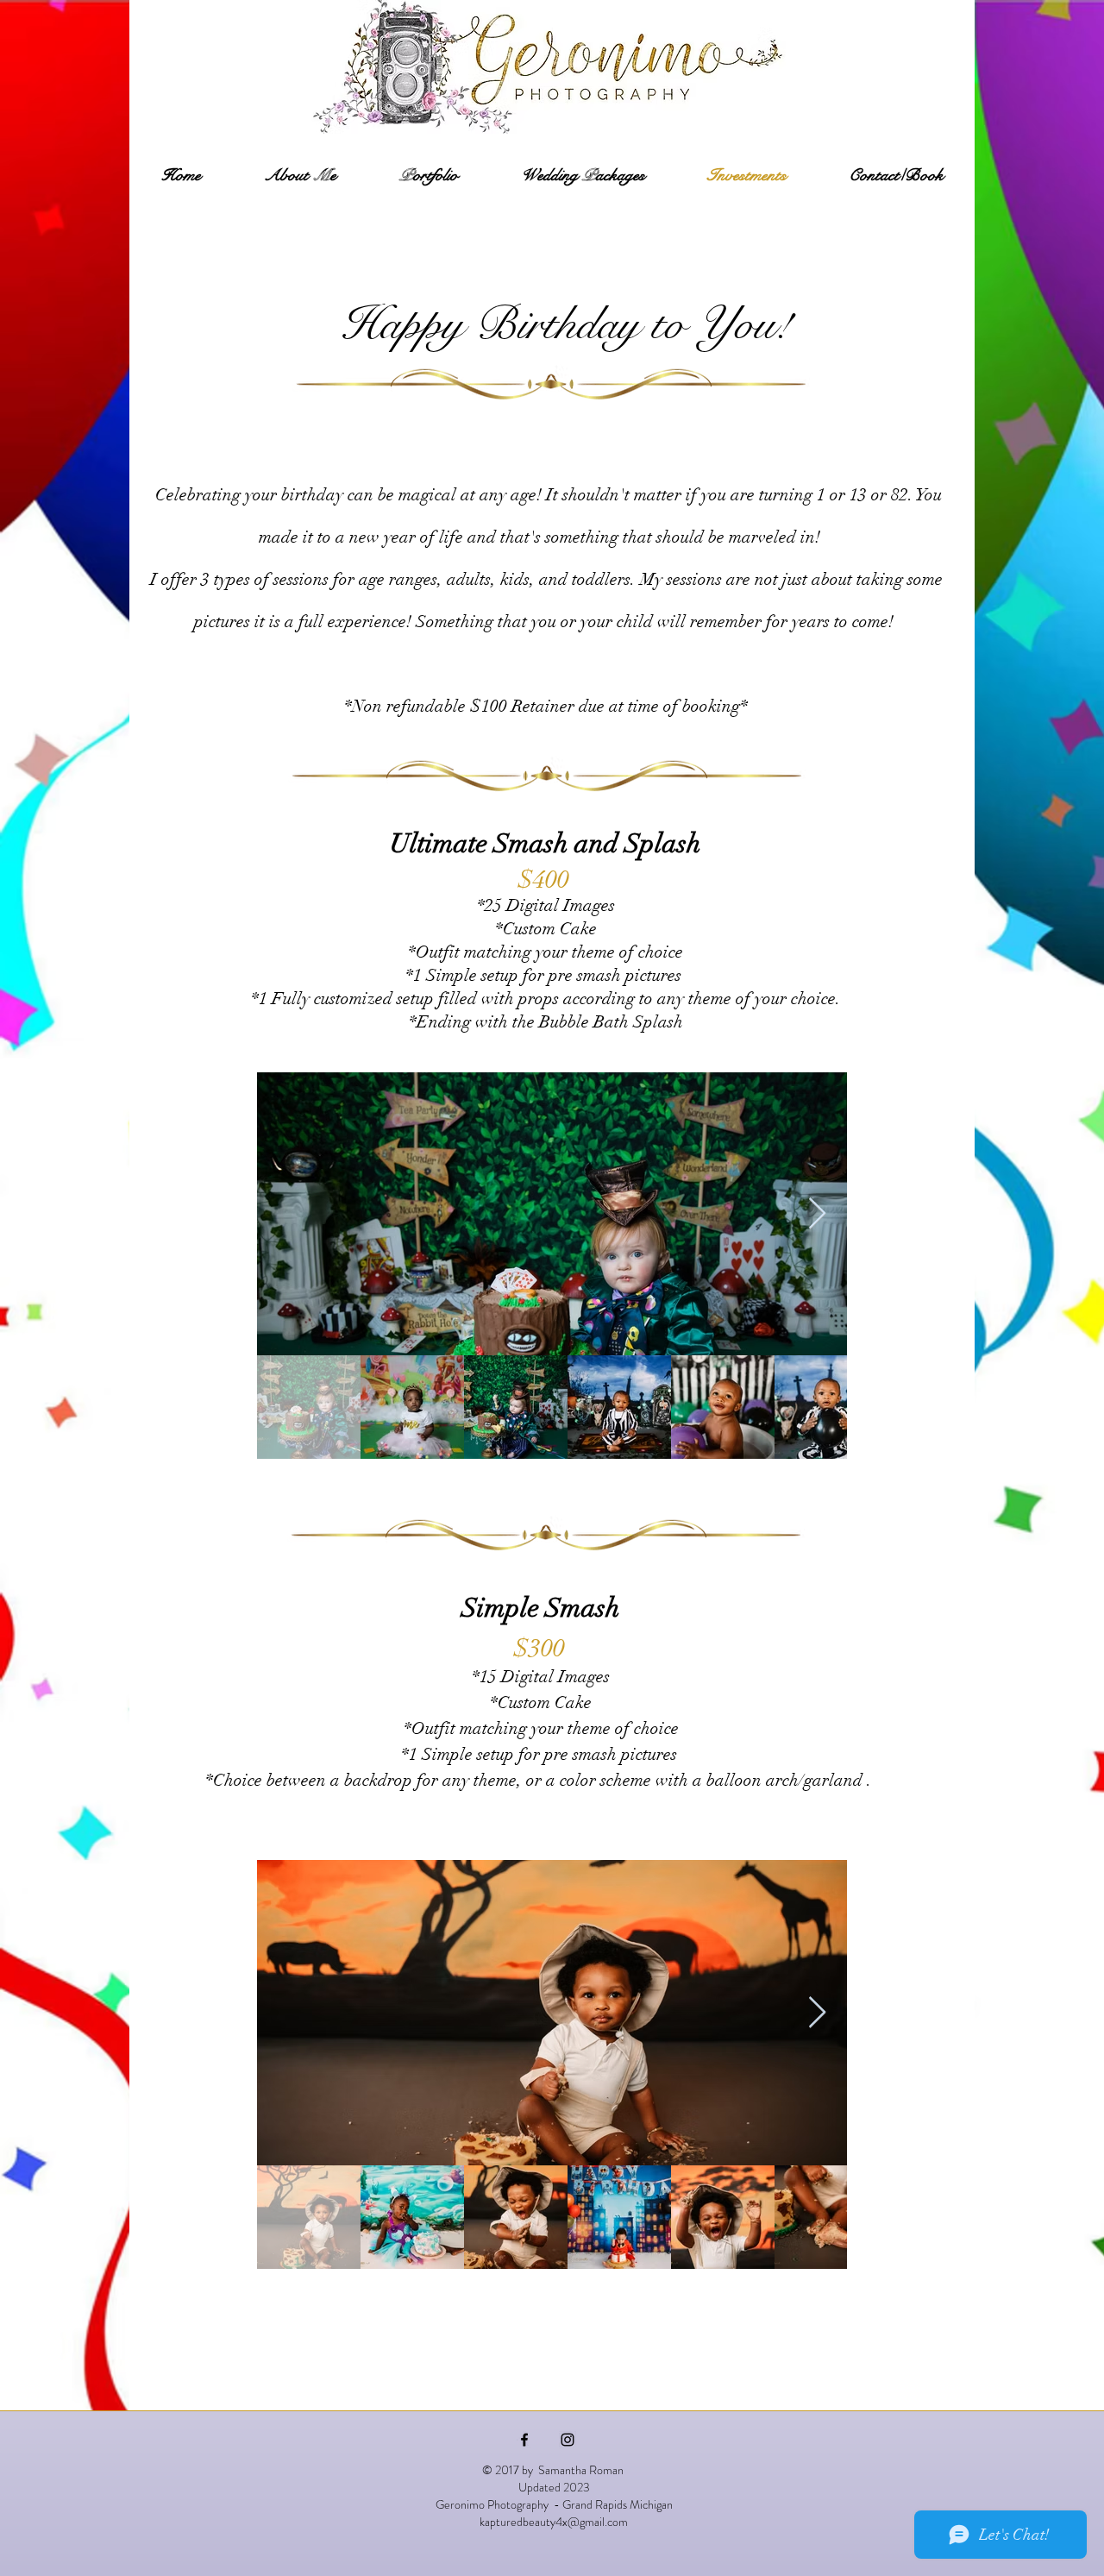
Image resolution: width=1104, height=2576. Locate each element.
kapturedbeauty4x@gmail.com (554, 2522)
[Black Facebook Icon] (524, 2440)
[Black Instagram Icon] (568, 2440)
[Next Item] (817, 1214)
